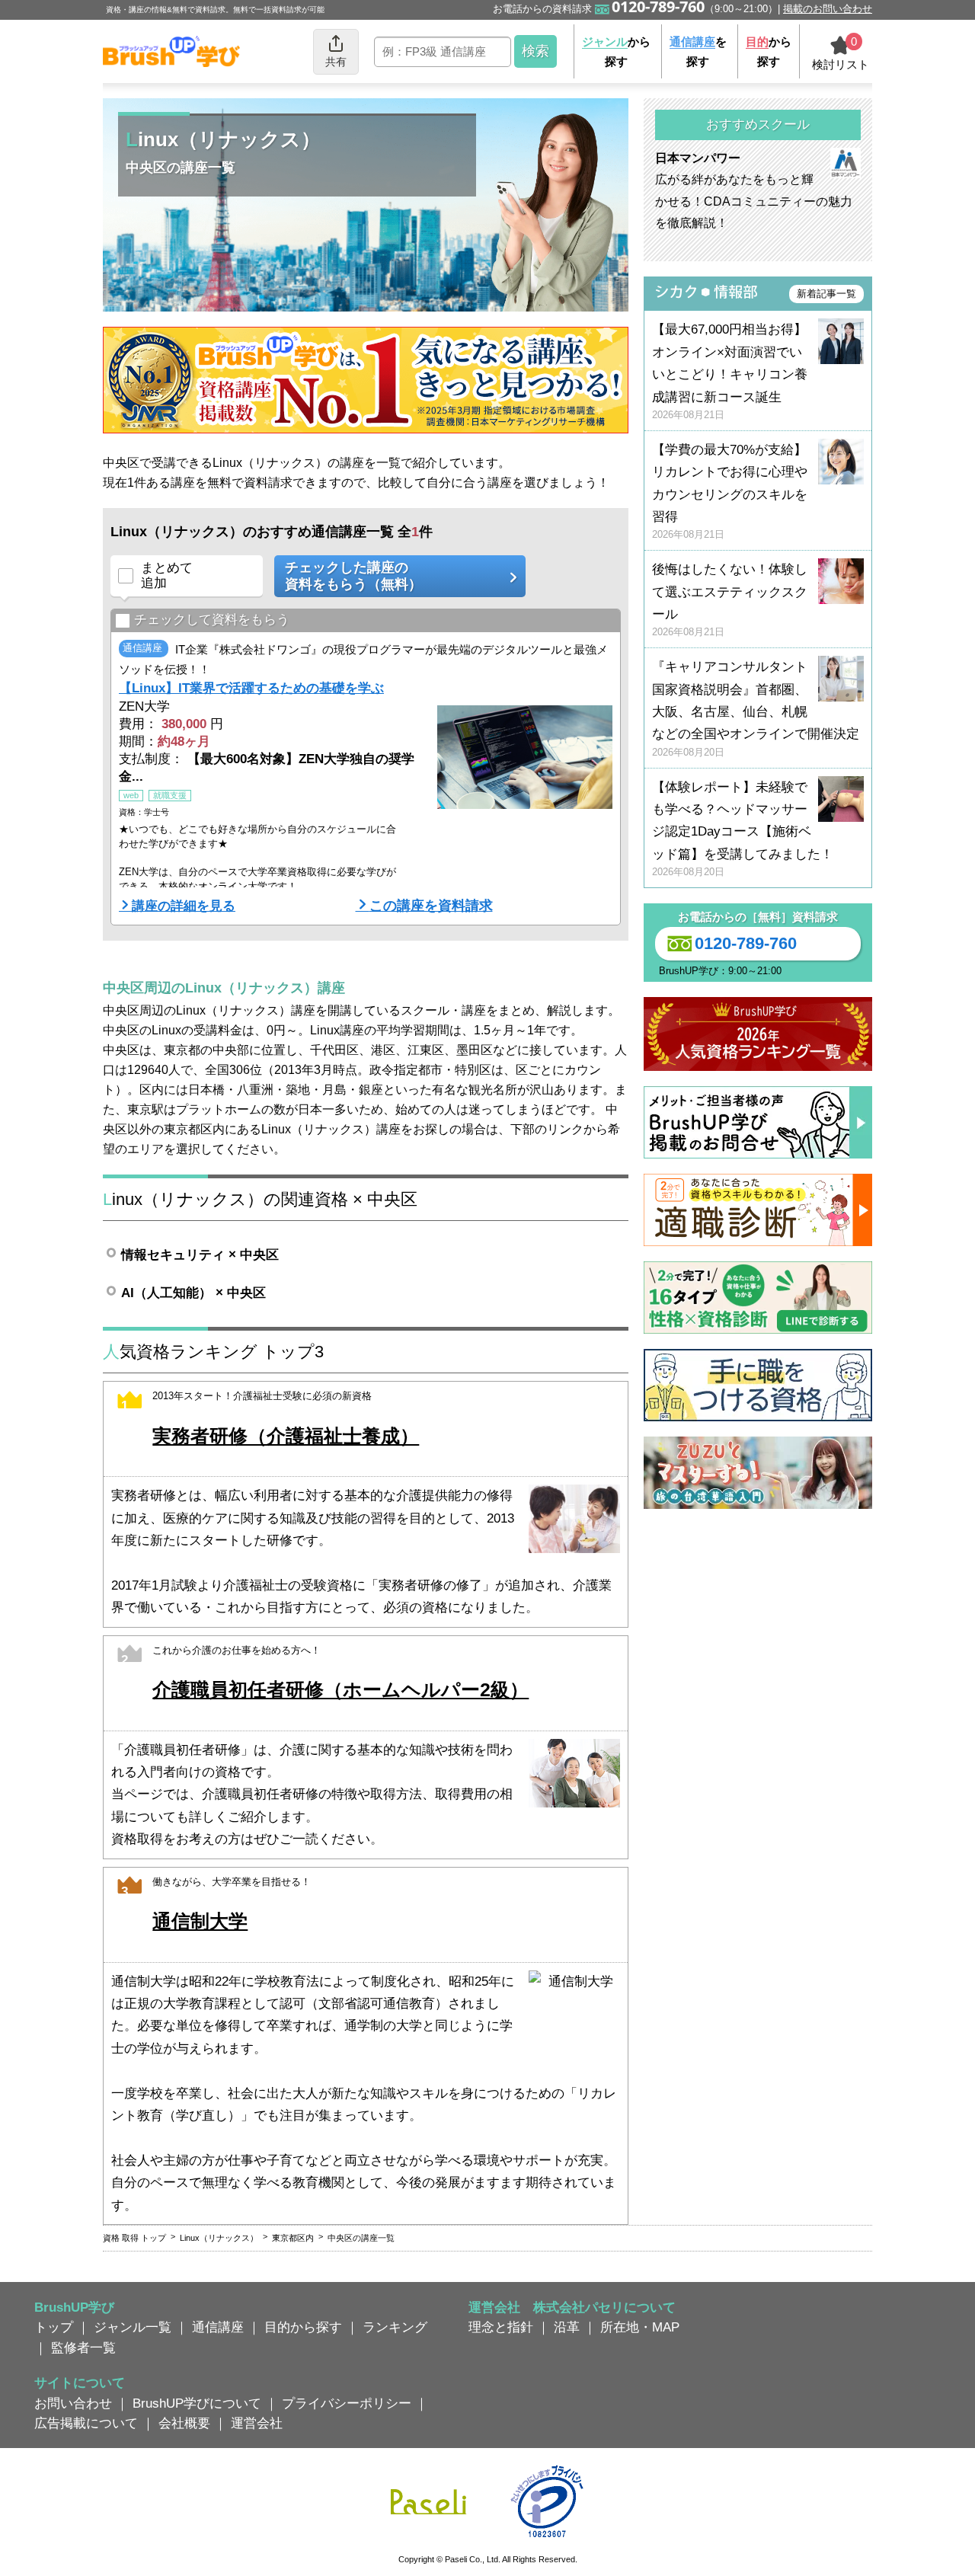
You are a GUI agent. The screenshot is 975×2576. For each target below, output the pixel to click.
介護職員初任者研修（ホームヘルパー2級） (340, 1690)
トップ (54, 2327)
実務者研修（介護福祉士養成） (286, 1436)
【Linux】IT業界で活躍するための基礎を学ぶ (251, 688)
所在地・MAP (640, 2327)
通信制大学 (200, 1921)
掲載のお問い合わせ (828, 9)
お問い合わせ (73, 2403)
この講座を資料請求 (431, 906)
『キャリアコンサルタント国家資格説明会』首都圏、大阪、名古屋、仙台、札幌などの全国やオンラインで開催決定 (756, 709)
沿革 (567, 2327)
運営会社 (257, 2423)
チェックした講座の (353, 576)
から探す (616, 51)
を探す (698, 51)
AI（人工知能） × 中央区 (193, 1293)
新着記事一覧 (826, 294)
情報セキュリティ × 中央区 (200, 1254)
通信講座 (218, 2327)
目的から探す (303, 2327)
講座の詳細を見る (184, 906)
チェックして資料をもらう (212, 620)
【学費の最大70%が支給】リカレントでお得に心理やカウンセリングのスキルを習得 (730, 492)
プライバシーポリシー (347, 2403)
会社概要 (184, 2423)
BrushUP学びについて (197, 2403)
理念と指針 (501, 2327)
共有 (336, 62)
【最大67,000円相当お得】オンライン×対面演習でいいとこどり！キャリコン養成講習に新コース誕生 (730, 371)
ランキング (395, 2327)
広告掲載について (86, 2423)
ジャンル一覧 (133, 2327)
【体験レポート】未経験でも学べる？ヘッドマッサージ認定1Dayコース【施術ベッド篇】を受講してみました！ (743, 829)
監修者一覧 (83, 2347)
